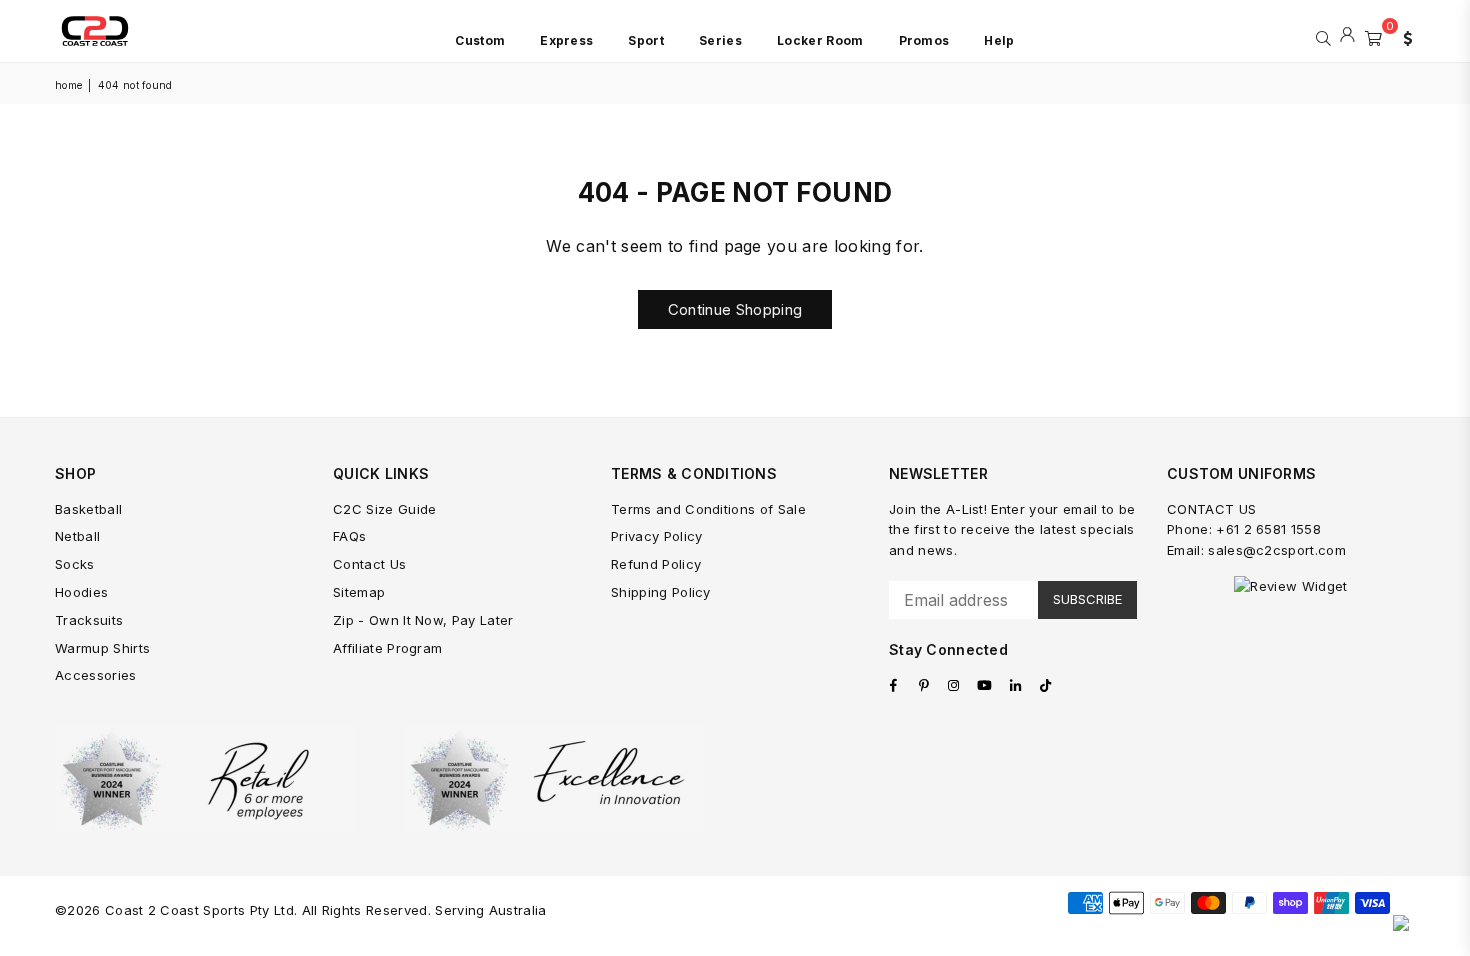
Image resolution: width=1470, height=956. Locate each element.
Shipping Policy (661, 592)
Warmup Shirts (102, 648)
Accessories (96, 675)
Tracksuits (89, 620)
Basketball (88, 509)
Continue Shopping (735, 309)
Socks (75, 564)
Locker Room (820, 40)
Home (68, 85)
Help (999, 40)
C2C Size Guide (384, 509)
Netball (77, 536)
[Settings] (1403, 36)
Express (566, 40)
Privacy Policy (656, 536)
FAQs (349, 536)
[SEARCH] (1323, 36)
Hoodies (81, 592)
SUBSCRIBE (1087, 599)
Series (720, 40)
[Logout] (1347, 36)
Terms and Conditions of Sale (708, 509)
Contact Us (369, 564)
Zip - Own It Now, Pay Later (423, 620)
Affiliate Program (387, 648)
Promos (924, 40)
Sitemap (359, 592)
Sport (646, 40)
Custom (480, 40)
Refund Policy (656, 564)
